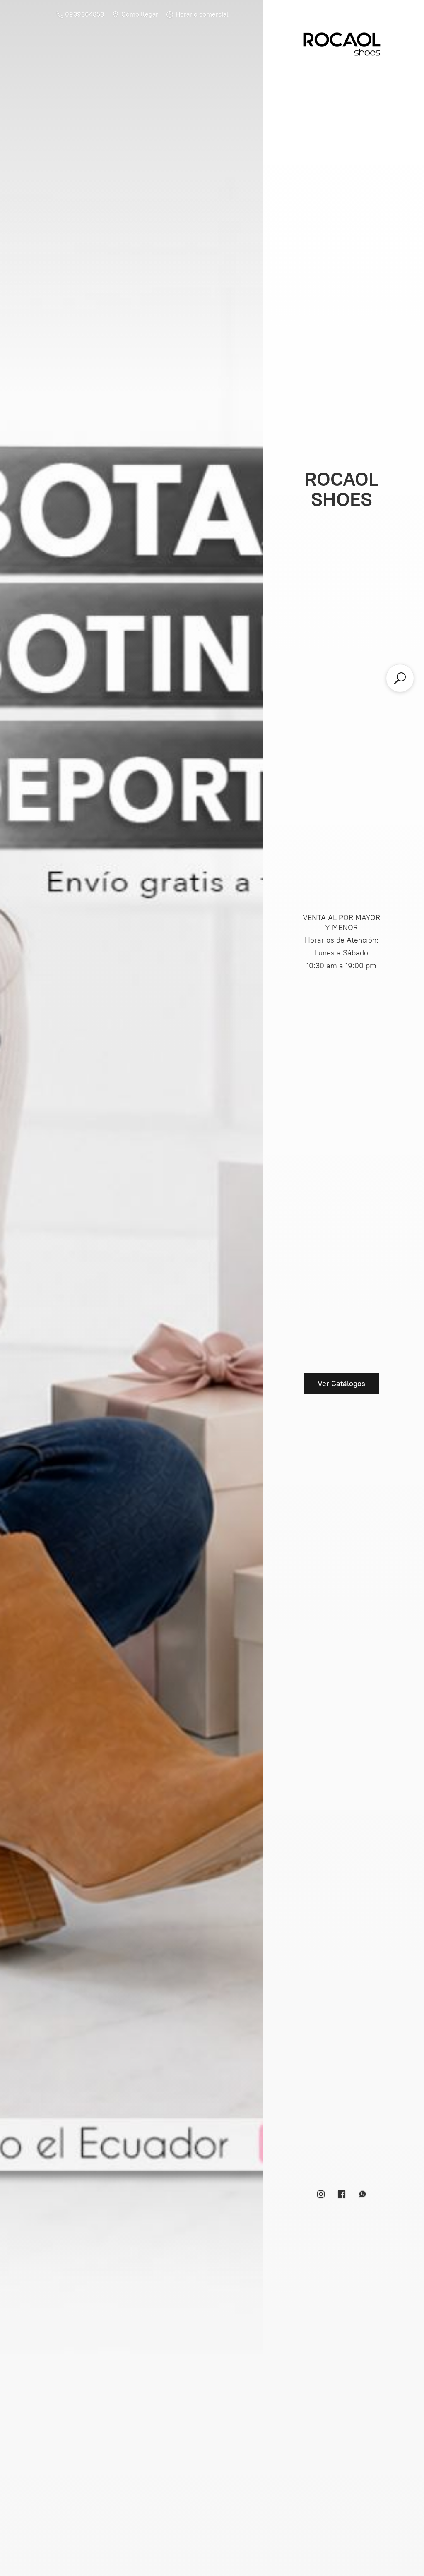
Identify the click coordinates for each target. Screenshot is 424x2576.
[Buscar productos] (400, 678)
